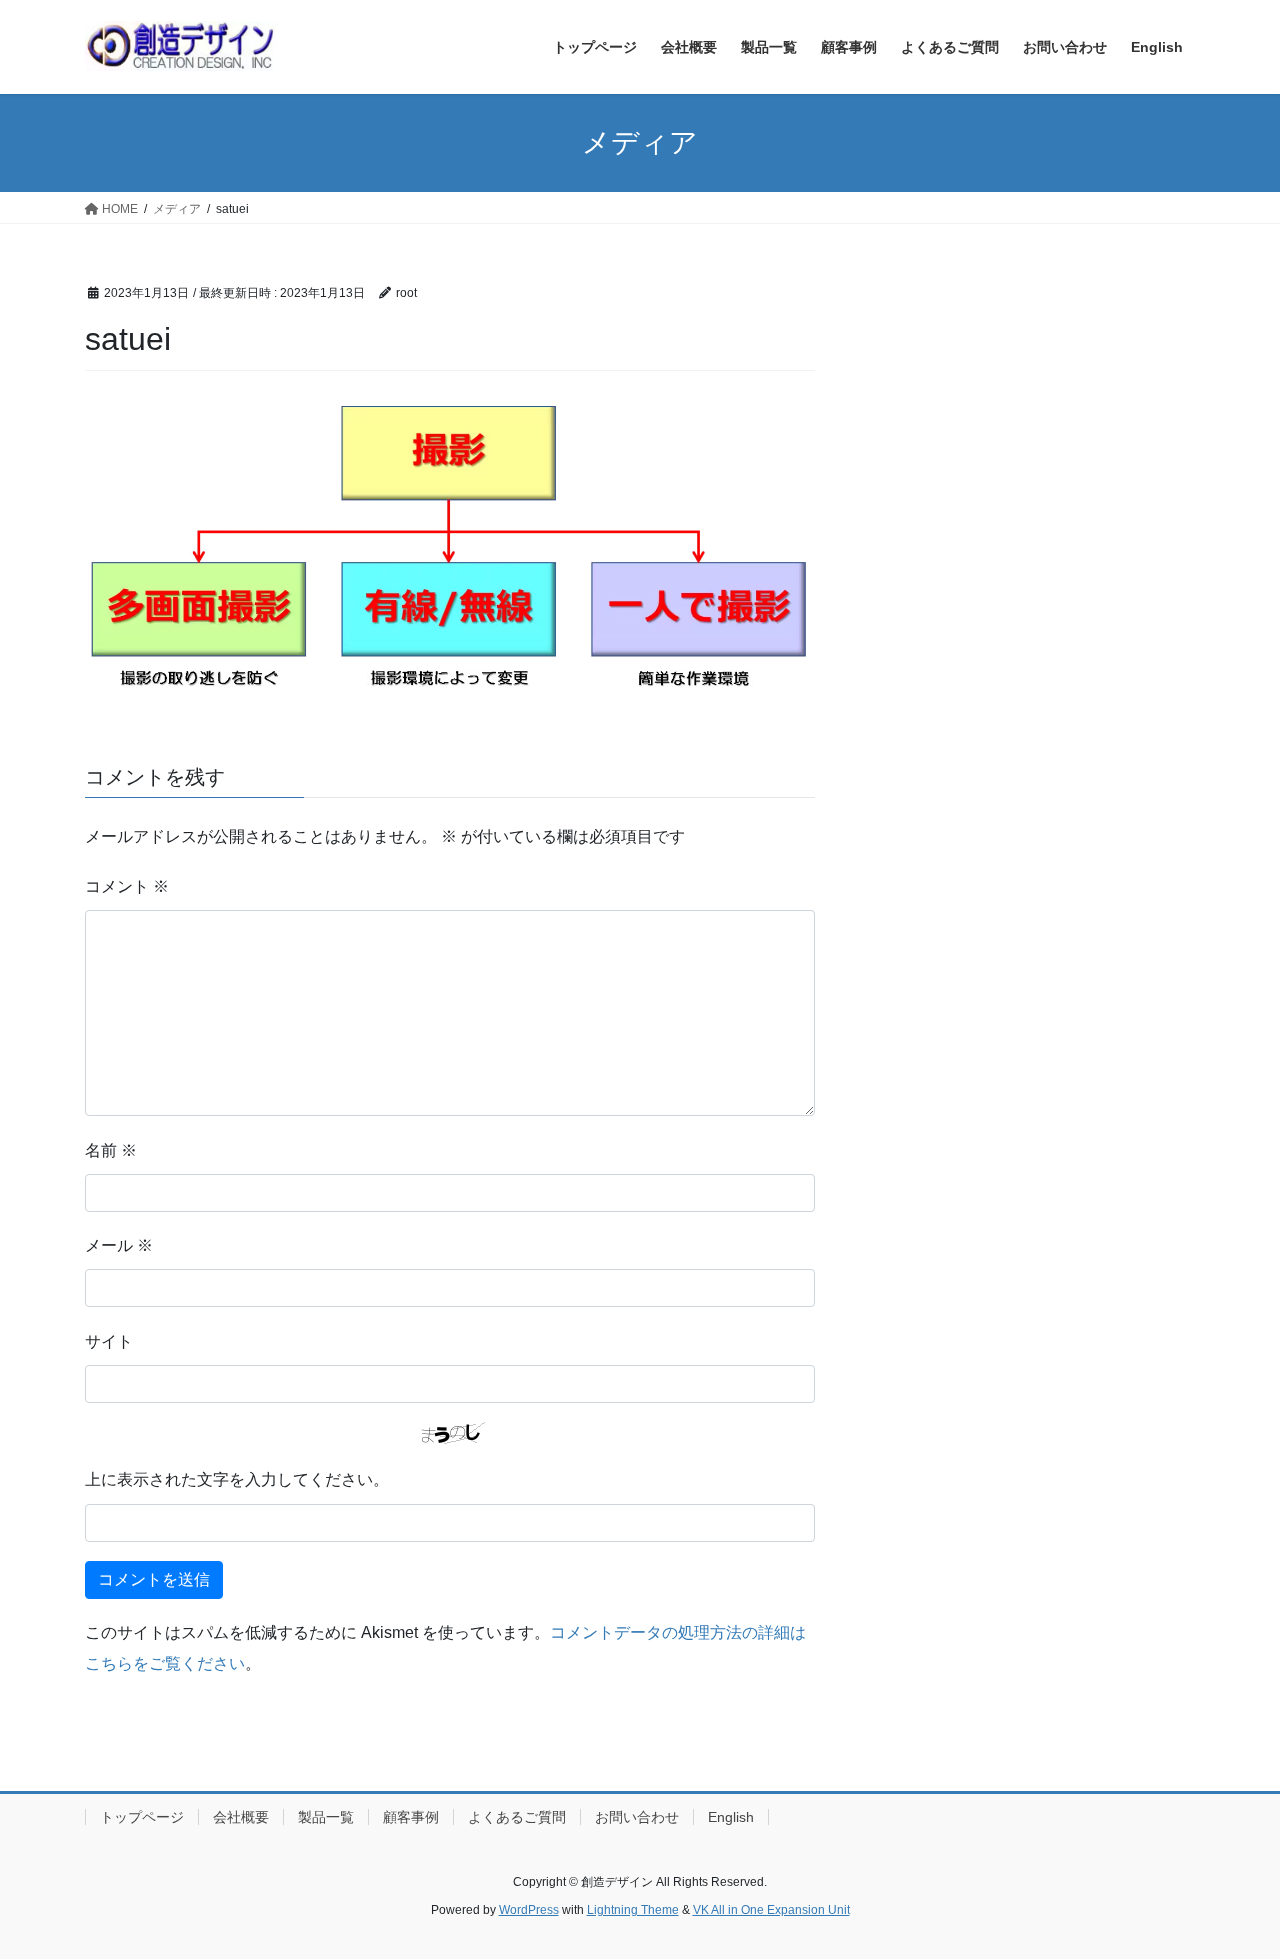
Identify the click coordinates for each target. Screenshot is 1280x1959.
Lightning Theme (633, 1910)
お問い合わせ (637, 1817)
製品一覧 (326, 1817)
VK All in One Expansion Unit (771, 1910)
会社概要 (241, 1817)
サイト (109, 1341)
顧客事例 (411, 1817)
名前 (111, 1150)
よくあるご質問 (517, 1817)
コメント (127, 886)
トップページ (142, 1817)
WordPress (529, 1910)
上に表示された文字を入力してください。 (237, 1479)
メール (119, 1245)
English (731, 1817)
